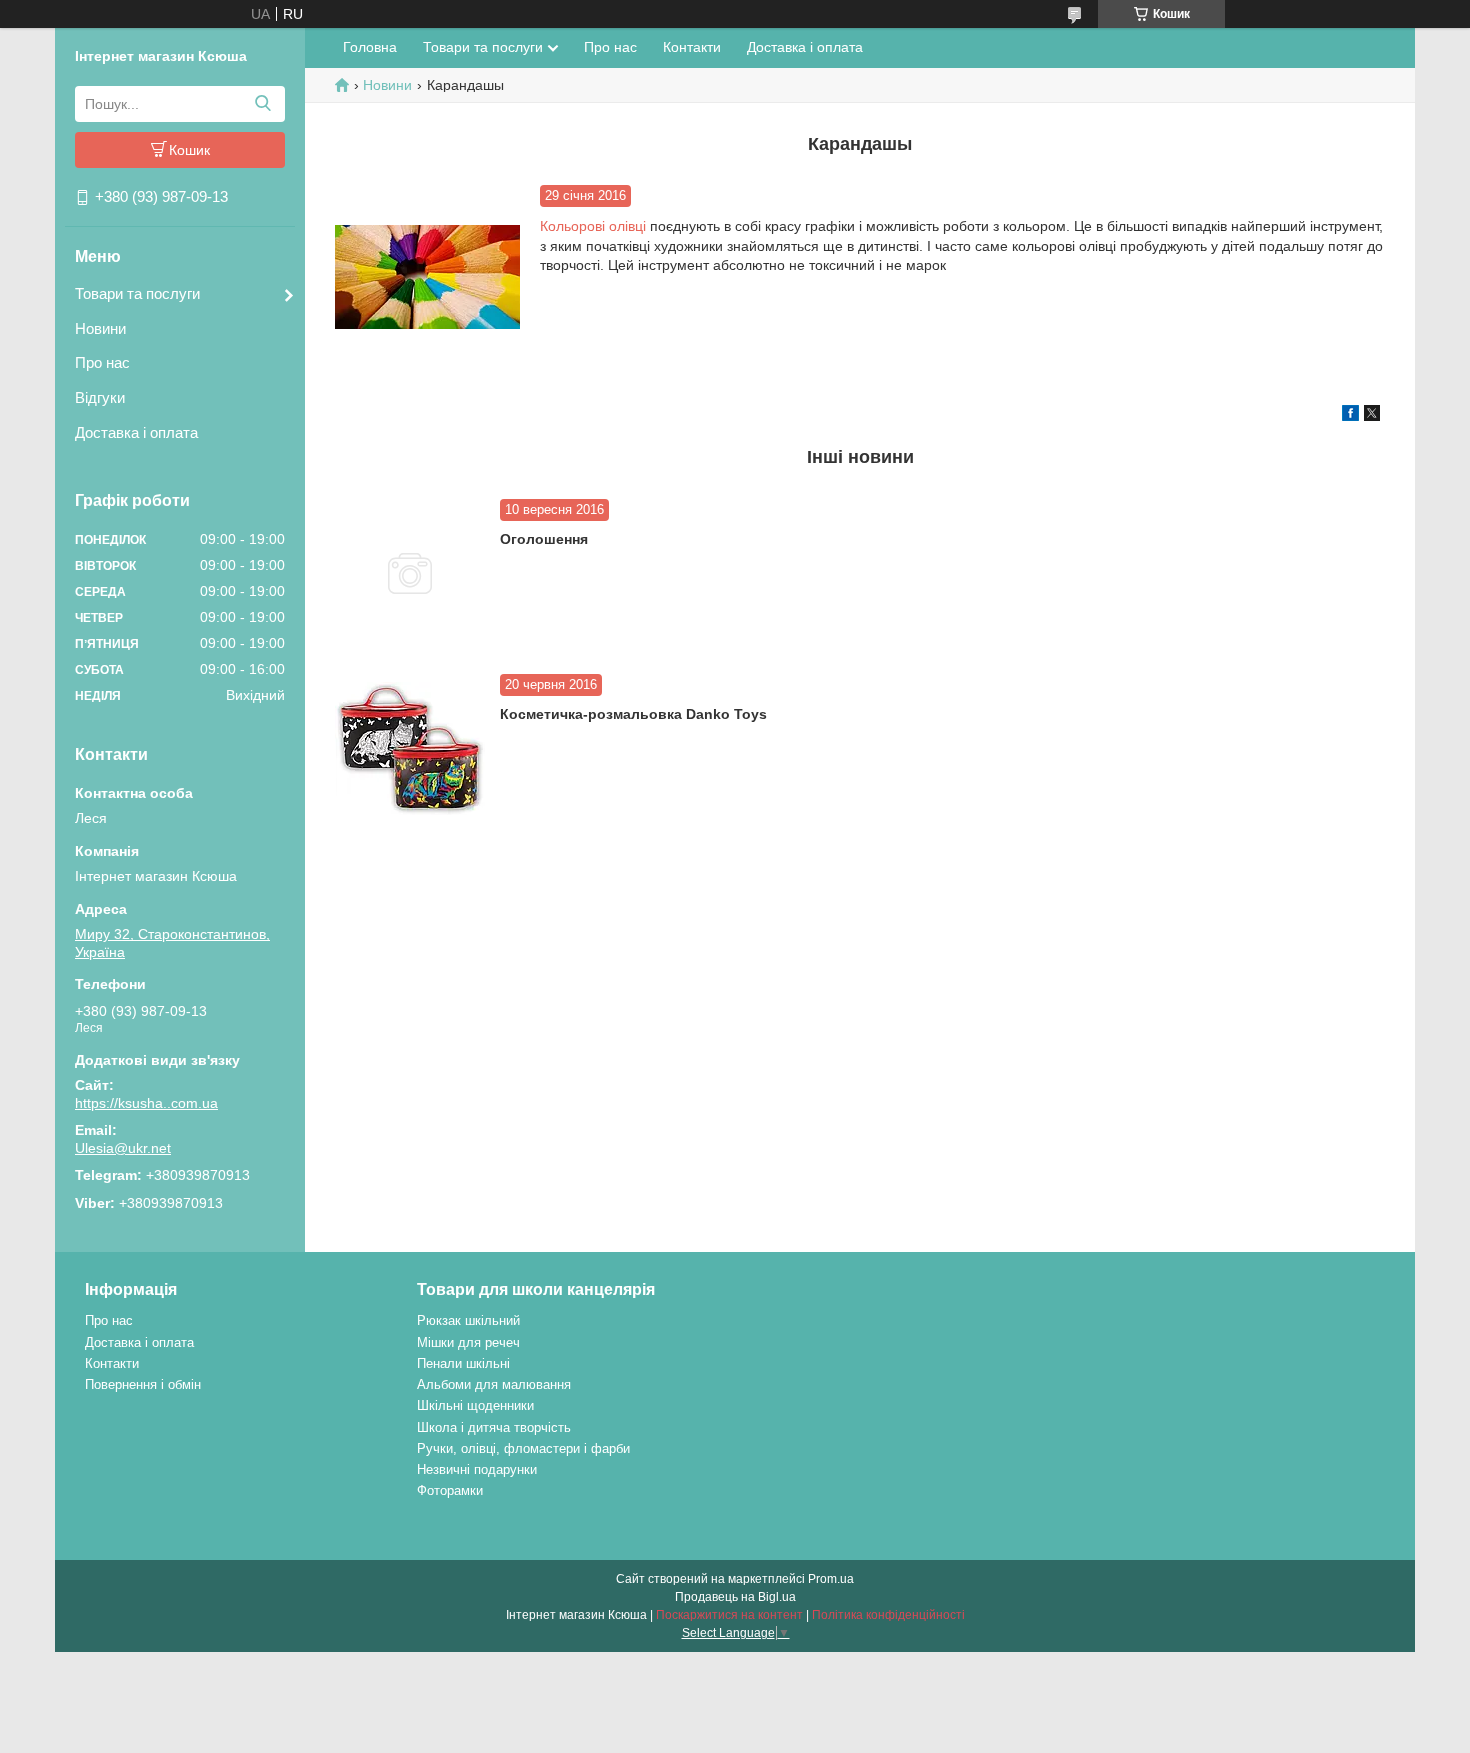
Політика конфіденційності (888, 1615)
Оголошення (544, 539)
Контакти (692, 47)
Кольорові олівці (593, 226)
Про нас (102, 362)
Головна (370, 47)
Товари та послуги (137, 293)
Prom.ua (831, 1579)
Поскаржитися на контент (729, 1615)
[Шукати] (262, 104)
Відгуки (100, 397)
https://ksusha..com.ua (146, 1103)
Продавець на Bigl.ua (735, 1597)
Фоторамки (450, 1490)
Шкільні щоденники (475, 1405)
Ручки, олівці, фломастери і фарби (523, 1448)
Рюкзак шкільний (468, 1320)
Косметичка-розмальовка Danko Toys (633, 714)
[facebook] (1350, 416)
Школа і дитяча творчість (494, 1427)
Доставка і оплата (136, 432)
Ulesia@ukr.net (123, 1148)
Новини (100, 328)
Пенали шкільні (463, 1363)
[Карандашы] (427, 277)
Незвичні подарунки (477, 1469)
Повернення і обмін (143, 1384)
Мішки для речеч (468, 1342)
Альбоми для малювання (494, 1384)
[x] (1372, 416)
